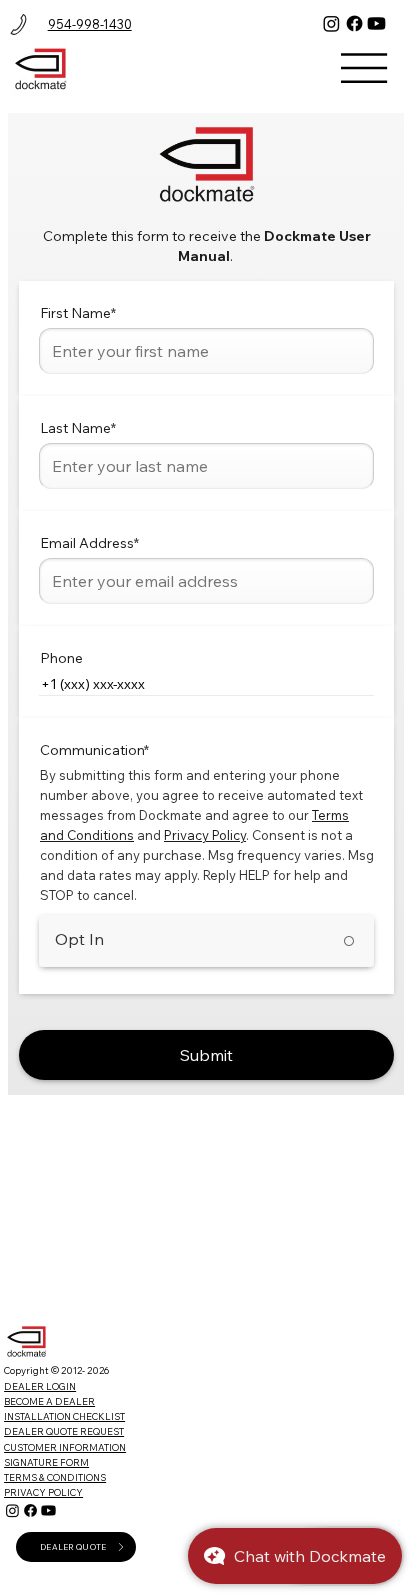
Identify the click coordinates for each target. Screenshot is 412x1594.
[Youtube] (376, 23)
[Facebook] (354, 23)
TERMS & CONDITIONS (55, 1477)
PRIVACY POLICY (43, 1492)
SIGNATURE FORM (46, 1462)
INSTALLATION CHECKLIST (64, 1416)
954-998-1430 (90, 24)
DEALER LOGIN (40, 1386)
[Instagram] (331, 23)
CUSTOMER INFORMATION (65, 1447)
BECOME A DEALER (49, 1401)
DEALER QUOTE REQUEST (64, 1431)
